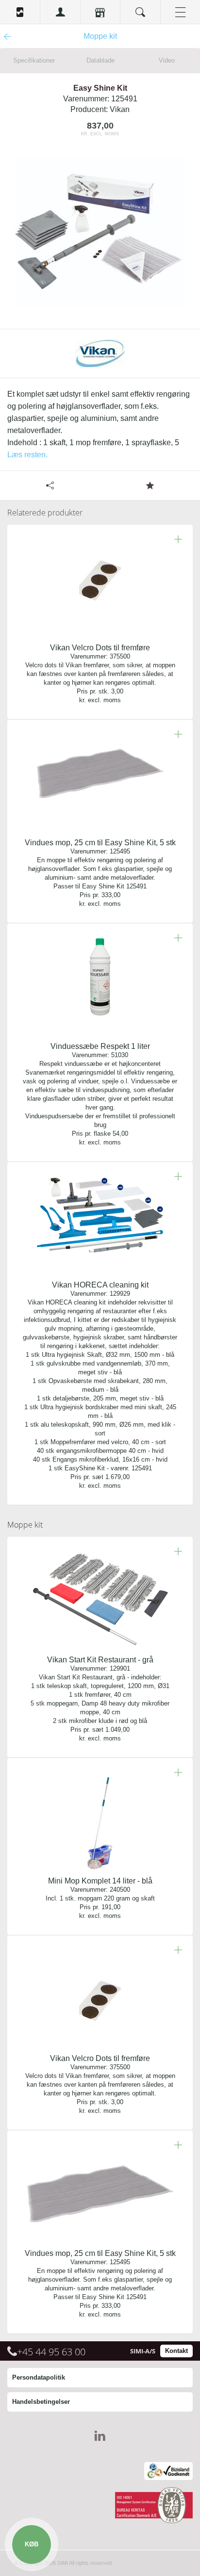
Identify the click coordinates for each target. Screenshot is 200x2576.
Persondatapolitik (39, 2377)
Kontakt (176, 2351)
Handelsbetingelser (41, 2402)
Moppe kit (25, 1525)
